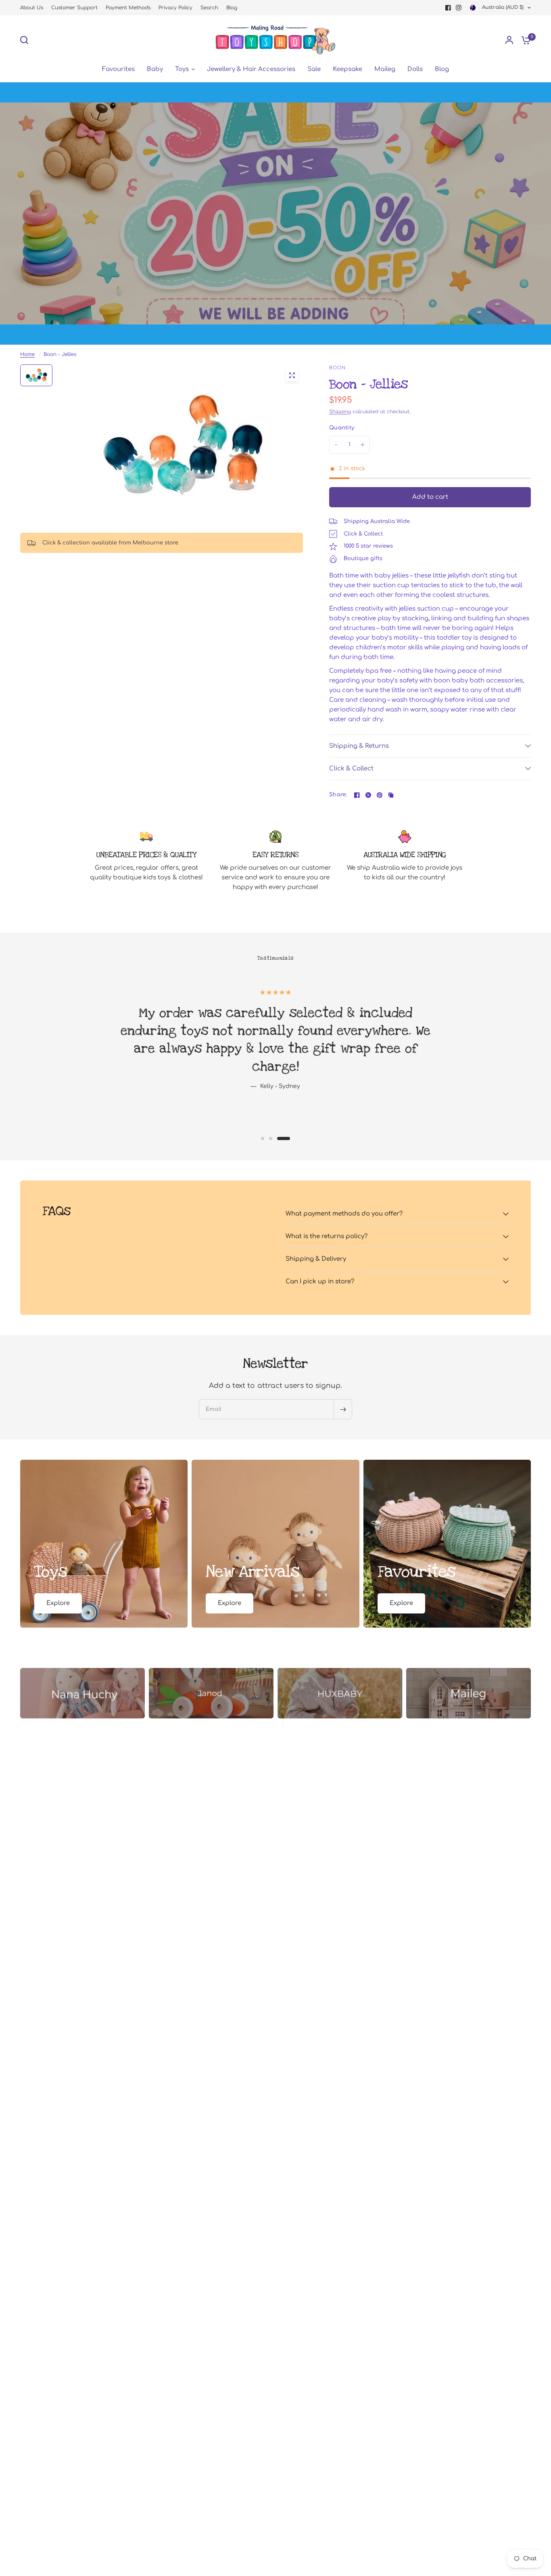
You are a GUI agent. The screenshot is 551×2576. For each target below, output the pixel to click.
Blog (232, 8)
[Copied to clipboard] (391, 795)
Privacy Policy (175, 8)
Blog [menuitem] (442, 69)
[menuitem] (34, 8)
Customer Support (74, 8)
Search (209, 8)
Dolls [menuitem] (415, 69)
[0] (524, 40)
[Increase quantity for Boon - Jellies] (363, 445)
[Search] (26, 40)
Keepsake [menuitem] (348, 69)
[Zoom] (292, 375)
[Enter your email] (343, 1409)
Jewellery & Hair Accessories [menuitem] (251, 69)
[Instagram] (459, 8)
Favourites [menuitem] (118, 69)
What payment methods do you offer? (344, 1214)
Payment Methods (128, 8)
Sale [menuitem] (314, 69)
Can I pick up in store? (320, 1282)
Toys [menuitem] (182, 69)
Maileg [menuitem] (385, 69)
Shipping (340, 412)
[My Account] (509, 40)
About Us (32, 8)
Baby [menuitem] (155, 69)
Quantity (342, 428)
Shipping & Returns (359, 746)
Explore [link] (58, 1603)
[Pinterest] (380, 795)
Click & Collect (351, 769)
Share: (338, 795)
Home (27, 354)
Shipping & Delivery (316, 1259)
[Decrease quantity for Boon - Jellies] (336, 445)
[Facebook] (448, 8)
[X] (368, 795)
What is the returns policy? (327, 1236)
